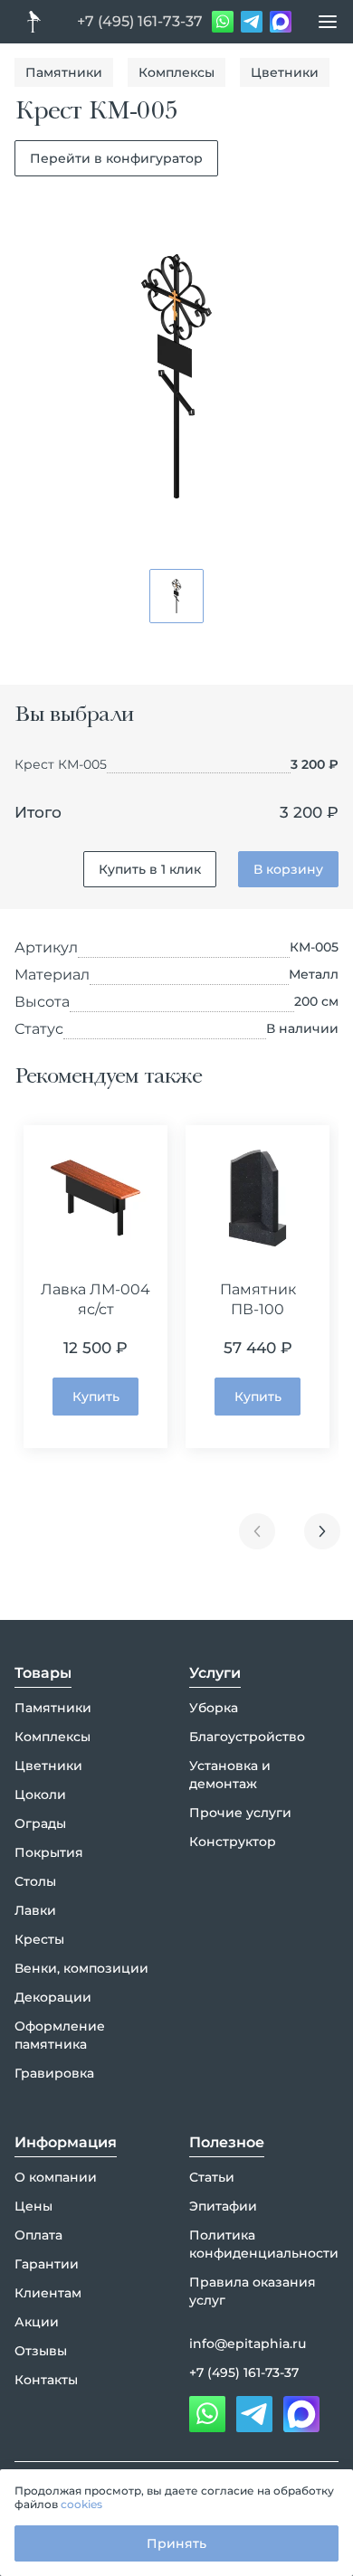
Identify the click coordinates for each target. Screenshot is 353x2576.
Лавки (35, 1910)
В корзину (288, 869)
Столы (35, 1881)
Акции (37, 2322)
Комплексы (176, 72)
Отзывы (41, 2351)
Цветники (285, 72)
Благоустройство (247, 1737)
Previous (257, 1531)
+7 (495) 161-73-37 (140, 21)
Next (322, 1531)
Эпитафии (223, 2206)
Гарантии (47, 2264)
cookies (81, 2504)
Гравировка (54, 2073)
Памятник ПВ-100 (258, 1299)
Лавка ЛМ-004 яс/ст (95, 1299)
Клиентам (48, 2293)
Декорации (53, 1997)
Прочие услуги (240, 1813)
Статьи (212, 2177)
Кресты (39, 1939)
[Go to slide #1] (176, 596)
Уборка (214, 1708)
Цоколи (40, 1795)
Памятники (64, 72)
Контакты (46, 2380)
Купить (96, 1397)
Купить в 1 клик (150, 869)
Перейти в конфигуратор (116, 158)
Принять (176, 2543)
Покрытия (49, 1852)
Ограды (40, 1823)
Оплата (38, 2235)
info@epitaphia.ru (248, 2344)
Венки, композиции (81, 1968)
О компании (56, 2177)
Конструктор (233, 1842)
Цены (33, 2206)
